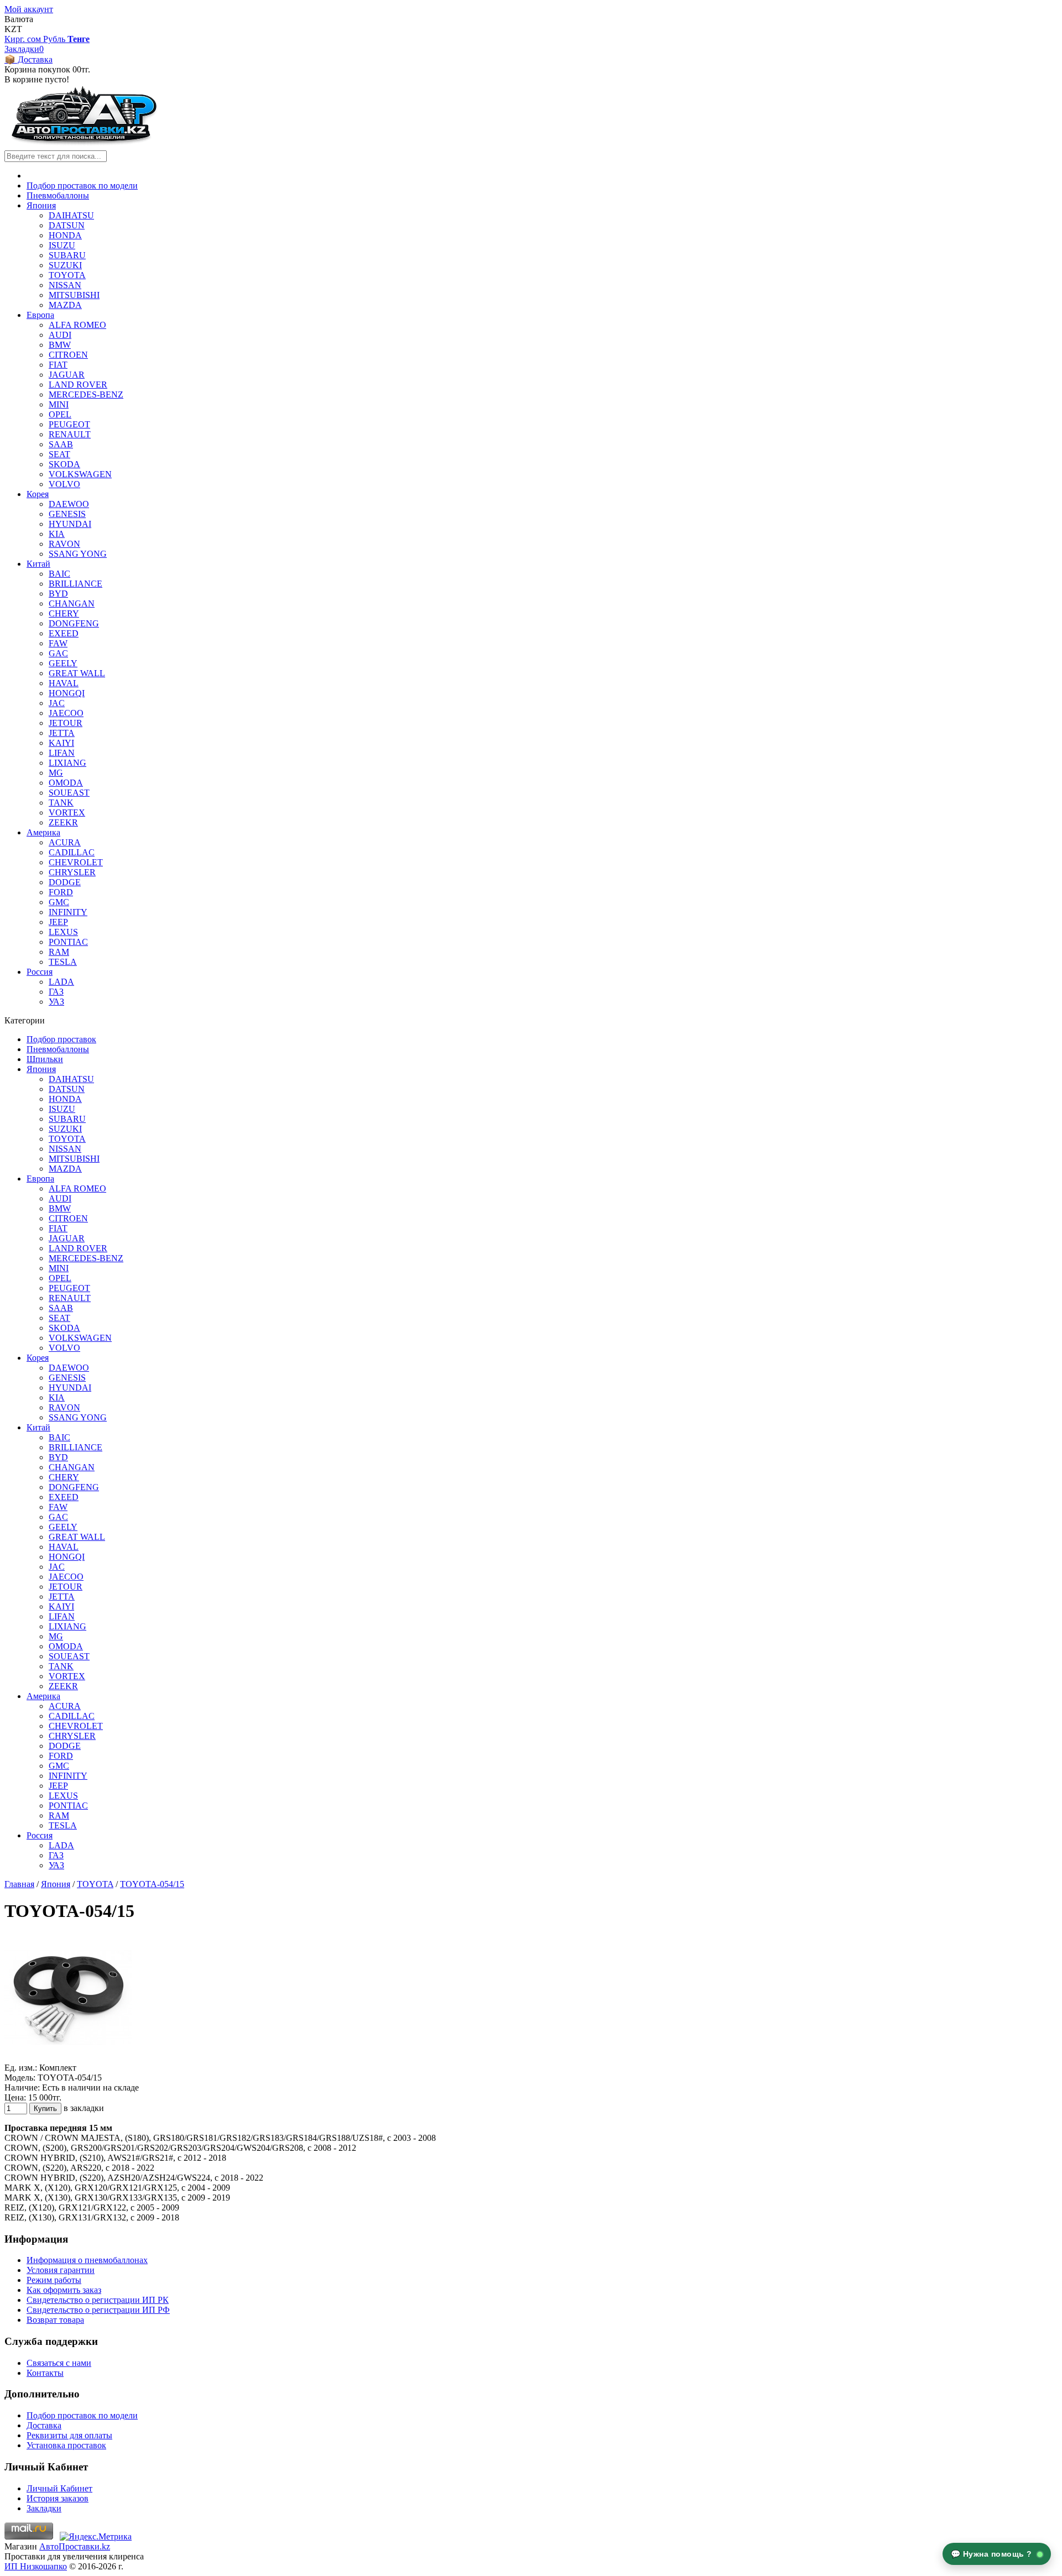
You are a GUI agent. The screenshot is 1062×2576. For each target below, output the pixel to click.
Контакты (45, 2373)
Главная (19, 1884)
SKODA (64, 464)
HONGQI (67, 693)
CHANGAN (72, 603)
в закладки (84, 2108)
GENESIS (67, 514)
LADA (61, 982)
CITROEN (68, 355)
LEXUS (63, 932)
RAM (59, 952)
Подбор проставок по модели (82, 186)
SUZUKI (65, 265)
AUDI (60, 335)
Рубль (55, 39)
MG (56, 773)
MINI (59, 404)
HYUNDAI (70, 524)
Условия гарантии (61, 2270)
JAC (57, 703)
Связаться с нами (59, 2363)
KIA (57, 534)
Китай (38, 564)
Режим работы (54, 2280)
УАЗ (56, 1002)
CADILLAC (72, 852)
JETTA (62, 733)
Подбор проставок (61, 1039)
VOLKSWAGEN (80, 474)
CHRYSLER (72, 872)
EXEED (64, 633)
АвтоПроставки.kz (75, 2546)
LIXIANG (67, 763)
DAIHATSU (71, 215)
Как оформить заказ (64, 2290)
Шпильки (45, 1059)
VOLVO (64, 484)
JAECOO (66, 713)
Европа (40, 315)
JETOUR (66, 723)
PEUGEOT (69, 424)
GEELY (63, 663)
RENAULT (70, 434)
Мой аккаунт (29, 9)
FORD (61, 892)
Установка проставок (66, 2445)
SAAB (61, 444)
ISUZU (62, 245)
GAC (58, 653)
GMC (59, 902)
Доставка (44, 2425)
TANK (61, 803)
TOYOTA (67, 275)
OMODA (66, 783)
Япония (41, 205)
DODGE (65, 882)
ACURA (65, 842)
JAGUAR (67, 375)
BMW (60, 345)
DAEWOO (69, 504)
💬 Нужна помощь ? (993, 2554)
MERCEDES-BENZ (86, 395)
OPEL (60, 414)
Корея (38, 494)
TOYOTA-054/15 (152, 1884)
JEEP (58, 922)
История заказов (58, 2498)
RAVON (64, 544)
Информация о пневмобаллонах (87, 2260)
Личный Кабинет (59, 2488)
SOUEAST (69, 793)
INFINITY (68, 912)
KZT (13, 29)
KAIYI (61, 743)
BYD (58, 594)
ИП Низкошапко (36, 2566)
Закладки (44, 2508)
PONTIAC (68, 942)
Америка (43, 832)
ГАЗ (56, 992)
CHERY (64, 613)
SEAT (59, 454)
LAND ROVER (78, 385)
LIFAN (62, 753)
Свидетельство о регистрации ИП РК (98, 2300)
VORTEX (67, 812)
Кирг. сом (24, 39)
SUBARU (67, 255)
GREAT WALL (77, 673)
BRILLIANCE (76, 584)
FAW (58, 643)
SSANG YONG (78, 554)
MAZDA (65, 305)
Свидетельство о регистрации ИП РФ (98, 2310)
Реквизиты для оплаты (69, 2435)
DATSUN (67, 225)
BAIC (59, 574)
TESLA (63, 962)
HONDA (65, 235)
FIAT (58, 365)
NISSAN (65, 285)
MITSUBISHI (74, 295)
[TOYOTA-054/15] (68, 2058)
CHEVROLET (76, 862)
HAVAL (64, 683)
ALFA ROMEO (77, 325)
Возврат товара (55, 2320)
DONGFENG (74, 623)
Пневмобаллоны (58, 195)
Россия (40, 972)
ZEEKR (63, 822)
